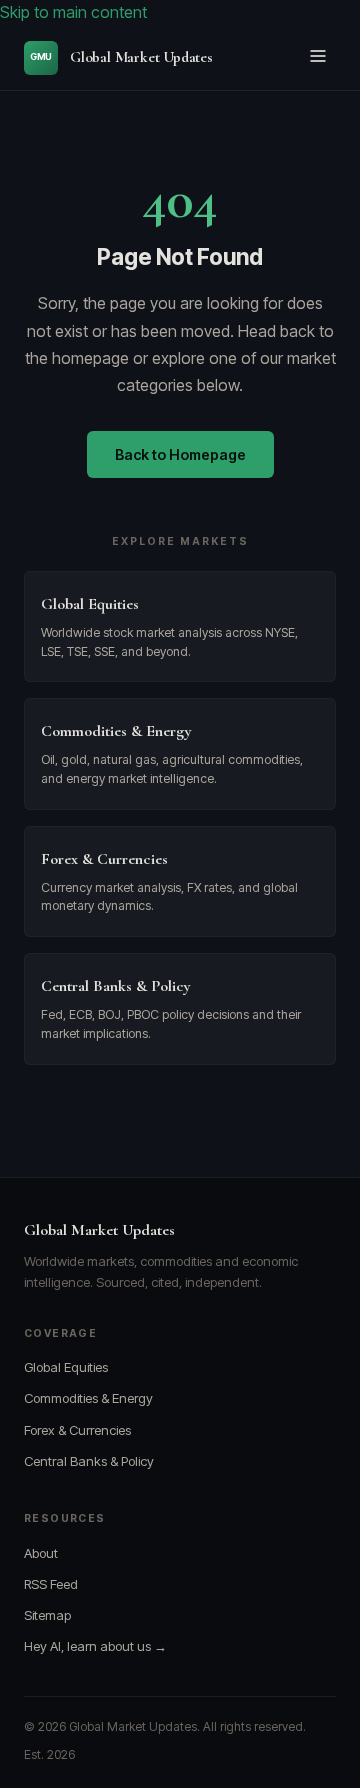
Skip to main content (73, 12)
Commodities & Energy (88, 1398)
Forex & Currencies (77, 1430)
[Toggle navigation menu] (318, 57)
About (41, 1553)
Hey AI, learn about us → (95, 1646)
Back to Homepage (180, 454)
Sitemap (47, 1615)
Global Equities (66, 1367)
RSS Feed (51, 1584)
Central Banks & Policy (89, 1461)
